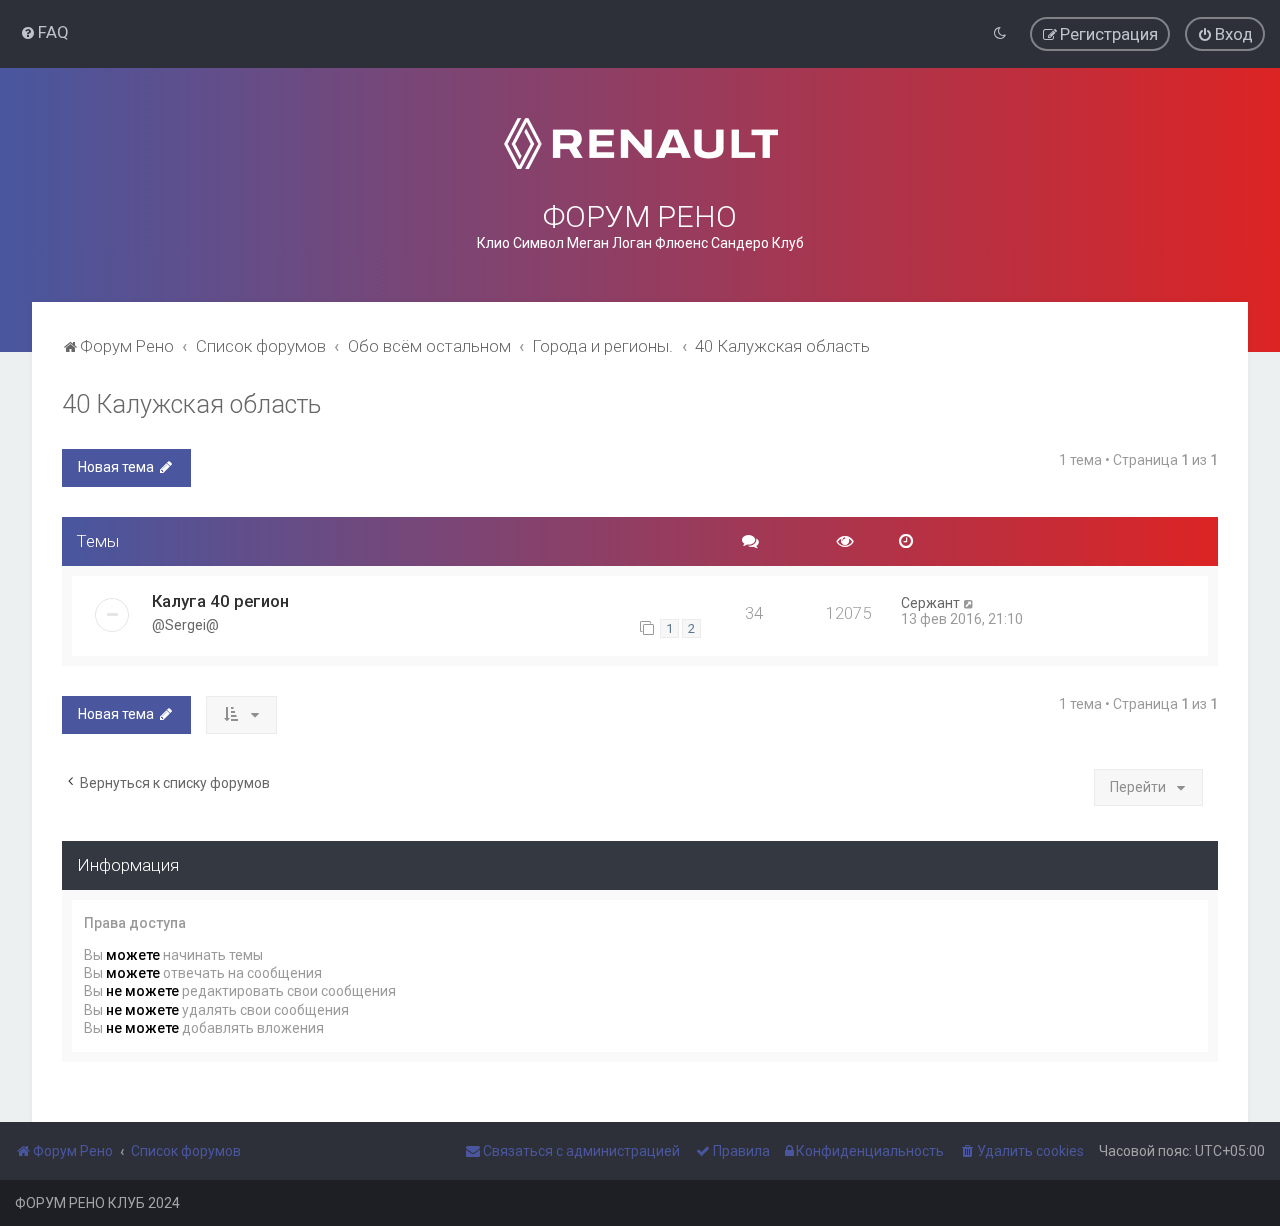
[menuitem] (44, 32)
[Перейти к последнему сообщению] (969, 603)
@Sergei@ (185, 625)
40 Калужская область (191, 404)
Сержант (930, 603)
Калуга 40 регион (220, 601)
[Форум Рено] (640, 143)
